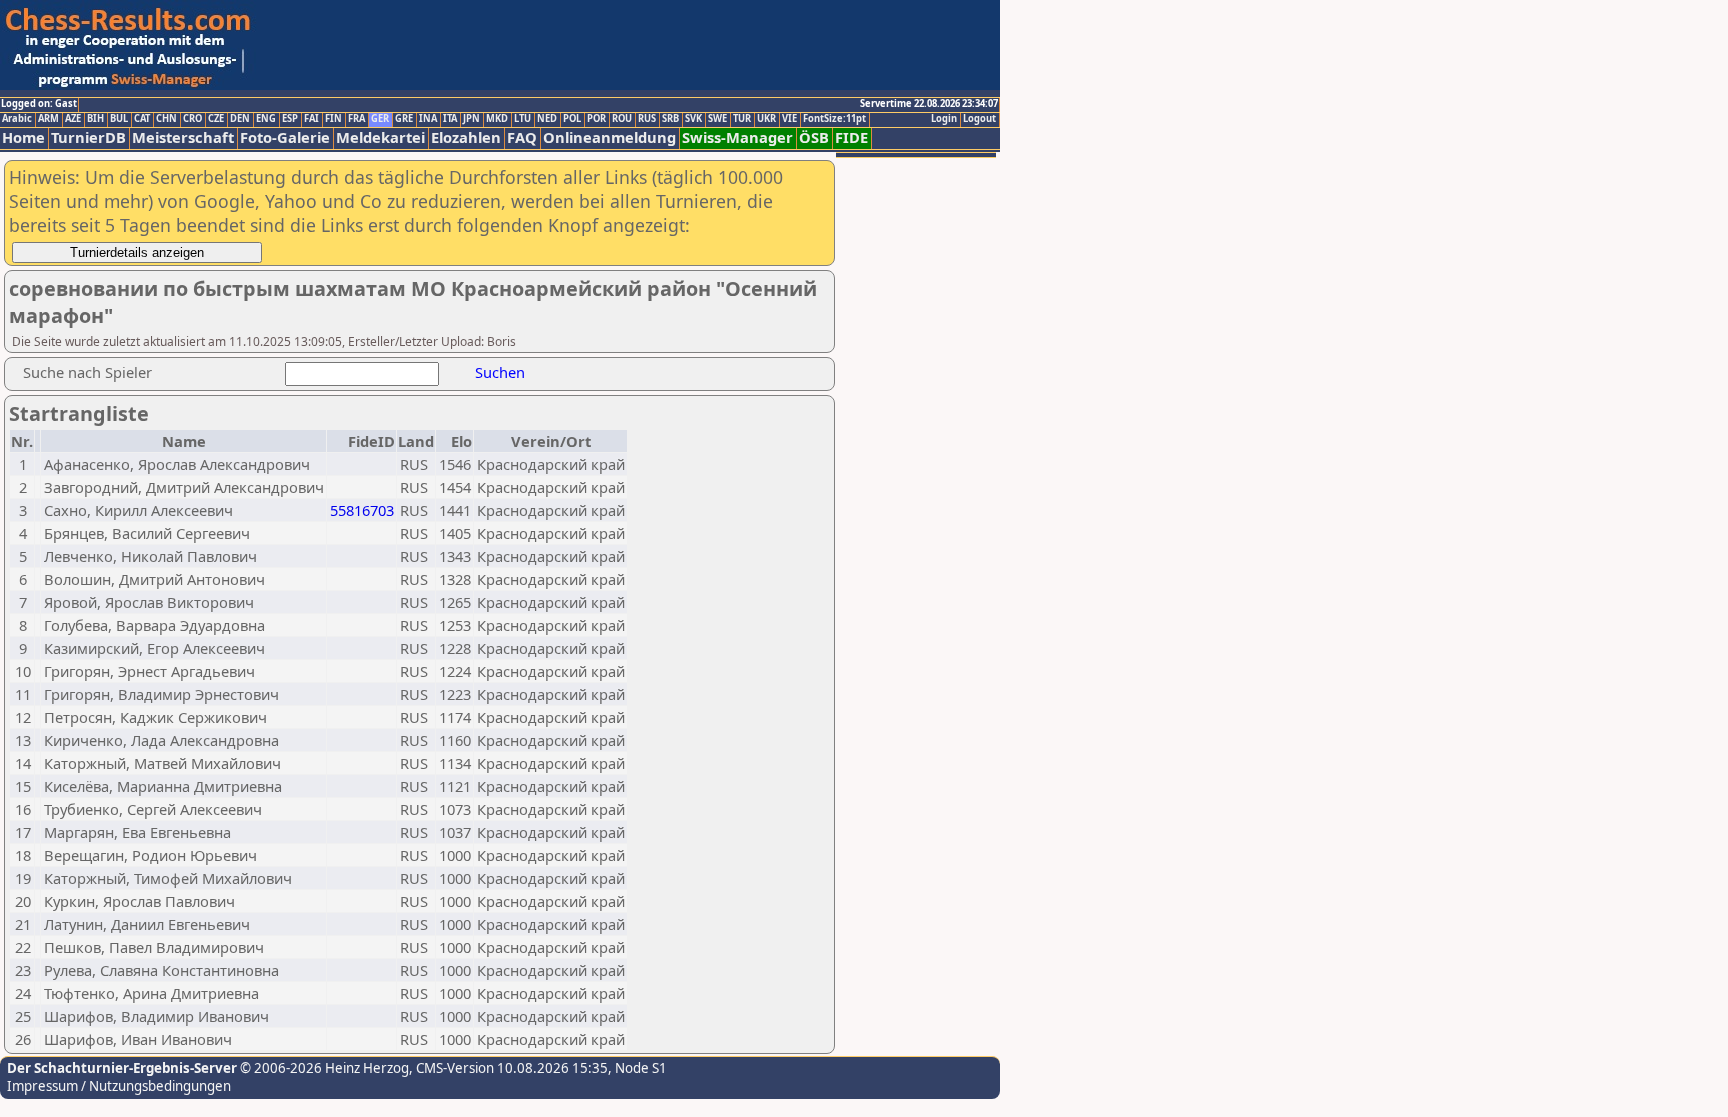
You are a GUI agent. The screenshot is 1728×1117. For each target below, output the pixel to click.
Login (944, 119)
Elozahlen (466, 137)
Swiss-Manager (737, 137)
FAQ (522, 137)
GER (380, 119)
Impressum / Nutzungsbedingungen (119, 1086)
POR (596, 119)
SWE (717, 119)
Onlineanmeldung (609, 137)
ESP (290, 119)
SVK (693, 119)
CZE (216, 119)
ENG (266, 119)
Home (23, 137)
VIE (789, 119)
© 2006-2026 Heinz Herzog (323, 1068)
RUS (647, 119)
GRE (404, 119)
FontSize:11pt (834, 119)
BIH (95, 119)
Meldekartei (380, 137)
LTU (522, 119)
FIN (333, 119)
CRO (192, 119)
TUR (742, 119)
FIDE (851, 137)
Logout (979, 119)
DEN (240, 119)
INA (428, 119)
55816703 (362, 510)
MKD (497, 119)
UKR (766, 119)
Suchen (500, 372)
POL (572, 119)
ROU (622, 119)
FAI (311, 119)
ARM (48, 119)
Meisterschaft (183, 137)
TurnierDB (88, 137)
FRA (356, 119)
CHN (166, 119)
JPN (471, 119)
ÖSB (814, 137)
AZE (73, 119)
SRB (670, 119)
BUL (119, 119)
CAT (142, 119)
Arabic (17, 119)
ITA (450, 119)
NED (547, 119)
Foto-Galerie (285, 137)
